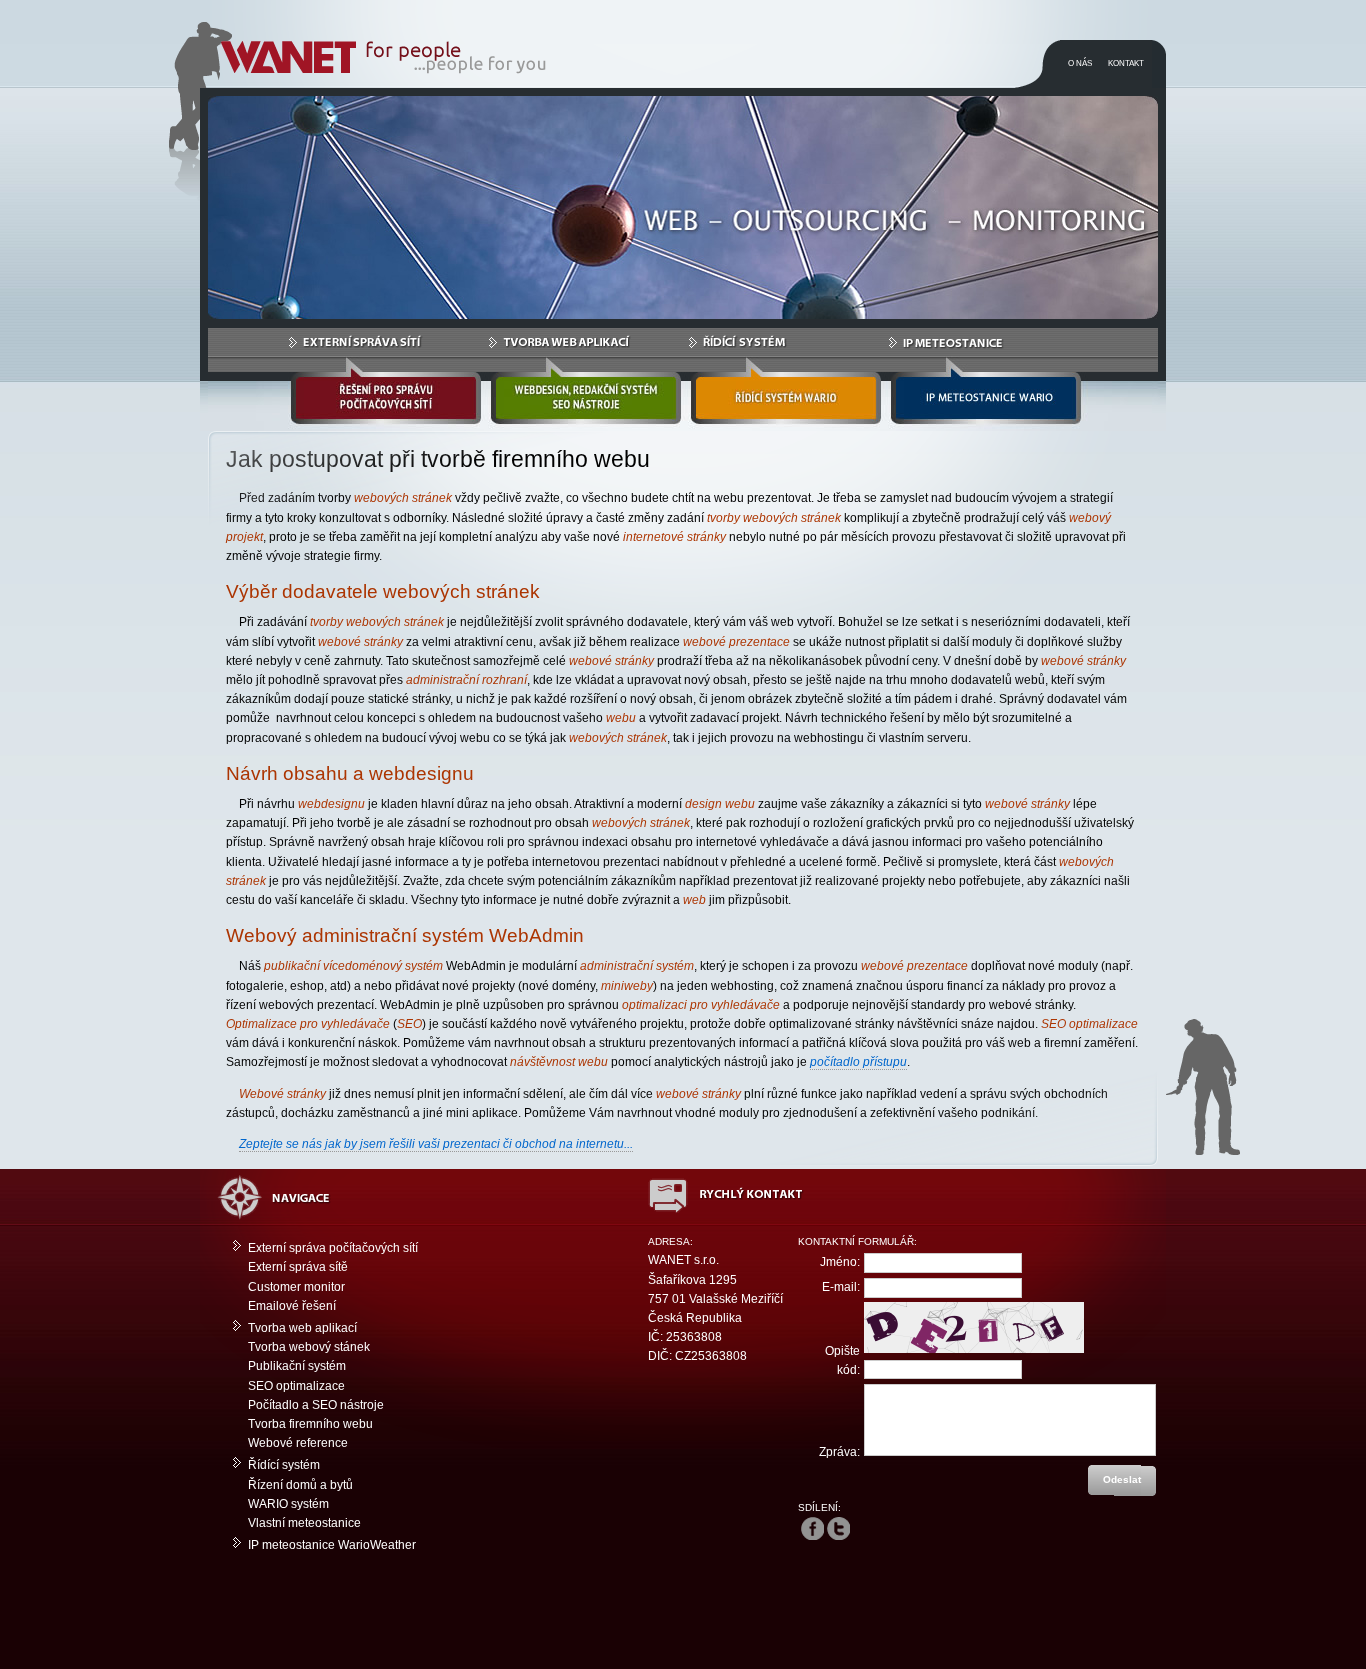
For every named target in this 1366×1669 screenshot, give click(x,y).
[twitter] (838, 1528)
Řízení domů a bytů (300, 1485)
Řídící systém (284, 1465)
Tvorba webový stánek (309, 1347)
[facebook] (812, 1528)
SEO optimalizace (296, 1386)
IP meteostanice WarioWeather (332, 1545)
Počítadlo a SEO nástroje (316, 1405)
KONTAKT (1126, 63)
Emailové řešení (292, 1306)
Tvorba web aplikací (302, 1328)
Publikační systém (297, 1366)
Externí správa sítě (298, 1267)
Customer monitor (296, 1287)
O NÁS (1080, 63)
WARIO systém (288, 1504)
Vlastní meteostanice (304, 1523)
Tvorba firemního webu (310, 1424)
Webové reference (298, 1443)
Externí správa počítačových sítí (333, 1248)
